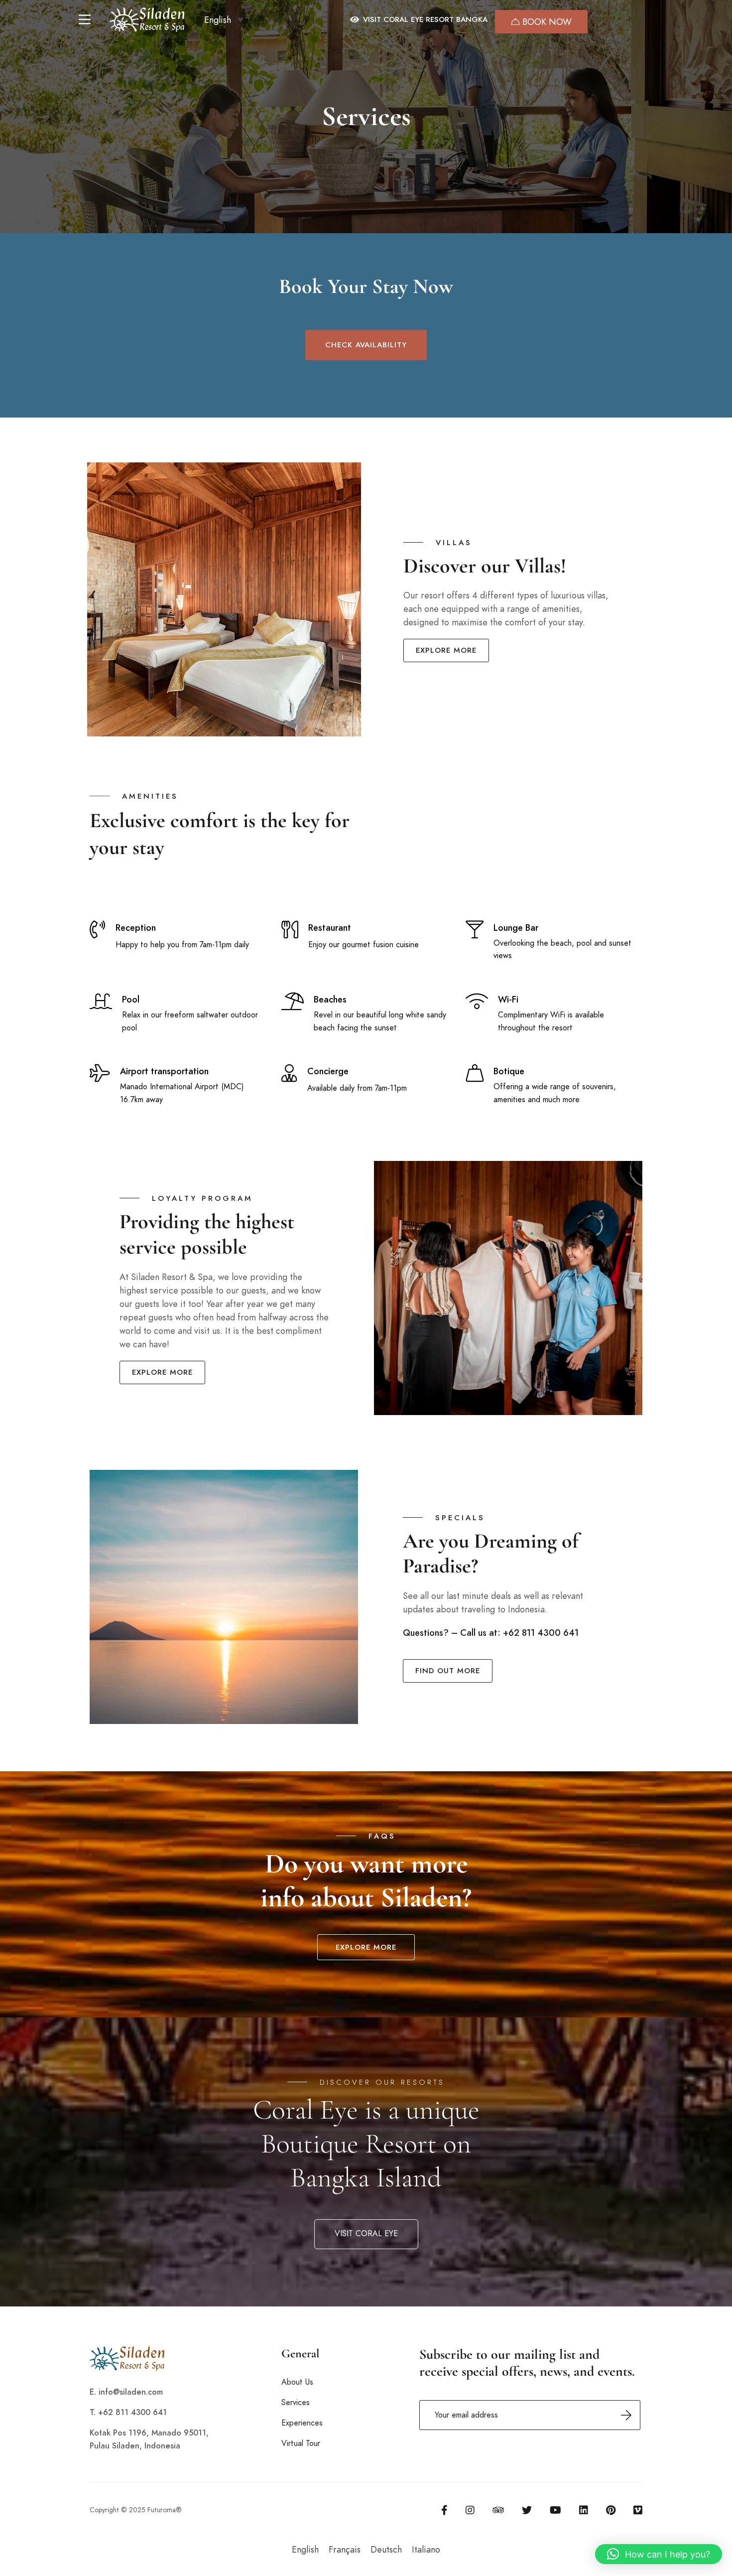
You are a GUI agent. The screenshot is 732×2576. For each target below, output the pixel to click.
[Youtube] (555, 2510)
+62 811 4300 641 (541, 1633)
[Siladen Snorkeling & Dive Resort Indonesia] (147, 20)
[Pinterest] (611, 2510)
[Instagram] (470, 2510)
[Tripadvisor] (498, 2510)
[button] (224, 19)
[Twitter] (527, 2510)
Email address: (530, 2415)
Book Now (546, 22)
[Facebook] (444, 2510)
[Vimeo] (638, 2510)
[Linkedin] (584, 2510)
